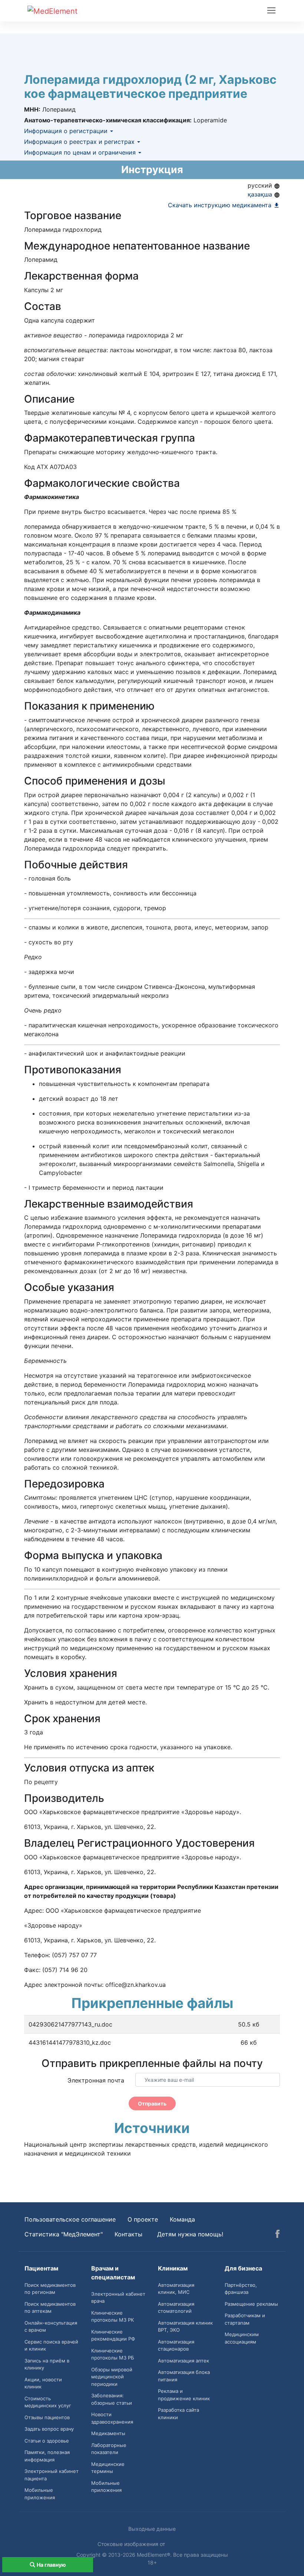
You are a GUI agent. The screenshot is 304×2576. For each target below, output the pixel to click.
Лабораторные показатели (109, 2449)
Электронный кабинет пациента (52, 2475)
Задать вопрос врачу (49, 2429)
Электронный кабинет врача (118, 2298)
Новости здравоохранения (112, 2418)
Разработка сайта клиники (179, 2414)
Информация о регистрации (67, 131)
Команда (182, 2219)
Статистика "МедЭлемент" (64, 2234)
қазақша (261, 194)
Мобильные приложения (40, 2494)
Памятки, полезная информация (47, 2456)
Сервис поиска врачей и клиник (51, 2345)
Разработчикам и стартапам (245, 2319)
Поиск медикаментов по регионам (50, 2289)
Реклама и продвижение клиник (184, 2395)
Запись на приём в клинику (47, 2364)
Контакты (128, 2234)
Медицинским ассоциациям (242, 2338)
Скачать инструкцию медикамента (221, 205)
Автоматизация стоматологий (176, 2308)
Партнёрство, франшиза (241, 2289)
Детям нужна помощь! (190, 2234)
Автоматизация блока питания (184, 2376)
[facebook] (277, 2235)
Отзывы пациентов (47, 2417)
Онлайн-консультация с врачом (51, 2326)
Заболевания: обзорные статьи (112, 2399)
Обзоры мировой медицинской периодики (112, 2377)
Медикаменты (108, 2433)
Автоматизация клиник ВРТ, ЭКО (185, 2326)
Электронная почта (96, 2080)
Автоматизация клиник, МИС (176, 2289)
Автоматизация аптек (184, 2361)
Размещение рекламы (251, 2304)
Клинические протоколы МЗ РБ (113, 2354)
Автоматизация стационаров (176, 2345)
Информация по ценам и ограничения (81, 152)
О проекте (143, 2219)
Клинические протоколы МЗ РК (113, 2316)
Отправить (152, 2103)
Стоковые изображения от (132, 2544)
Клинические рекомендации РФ (113, 2335)
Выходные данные (152, 2529)
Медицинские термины (108, 2468)
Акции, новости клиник (43, 2383)
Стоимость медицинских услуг (48, 2402)
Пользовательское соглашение (70, 2219)
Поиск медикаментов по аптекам (50, 2308)
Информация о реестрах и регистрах (80, 142)
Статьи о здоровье (47, 2441)
